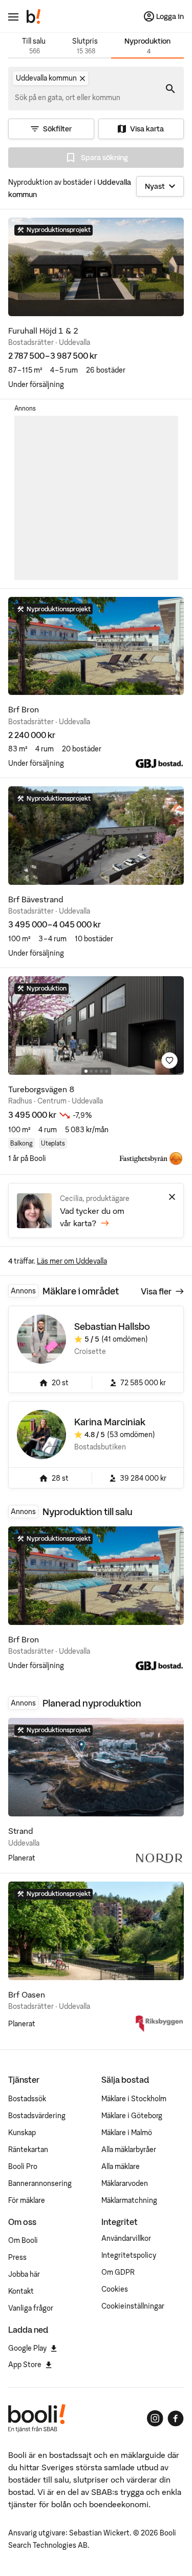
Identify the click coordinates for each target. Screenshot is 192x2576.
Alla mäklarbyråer (129, 2149)
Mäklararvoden (125, 2183)
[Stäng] (172, 1197)
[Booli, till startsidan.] (34, 16)
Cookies (115, 2289)
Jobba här (24, 2274)
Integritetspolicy (129, 2255)
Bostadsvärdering (37, 2116)
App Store (25, 2365)
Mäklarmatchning (129, 2200)
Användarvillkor (126, 2238)
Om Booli (23, 2240)
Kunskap (22, 2133)
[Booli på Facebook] (176, 2418)
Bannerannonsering (40, 2183)
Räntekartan (28, 2149)
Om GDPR (118, 2272)
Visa (156, 1291)
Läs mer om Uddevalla (72, 1261)
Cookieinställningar (133, 2306)
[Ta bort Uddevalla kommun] (82, 79)
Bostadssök (27, 2099)
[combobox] (68, 98)
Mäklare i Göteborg (132, 2116)
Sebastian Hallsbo (112, 1326)
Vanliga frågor (31, 2308)
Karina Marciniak (110, 1422)
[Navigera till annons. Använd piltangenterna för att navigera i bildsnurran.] (96, 267)
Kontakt (21, 2291)
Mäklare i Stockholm (134, 2099)
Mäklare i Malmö (127, 2133)
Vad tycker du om (92, 1217)
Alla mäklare (121, 2166)
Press (17, 2257)
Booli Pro (23, 2166)
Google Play (27, 2348)
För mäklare (27, 2200)
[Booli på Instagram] (155, 2418)
